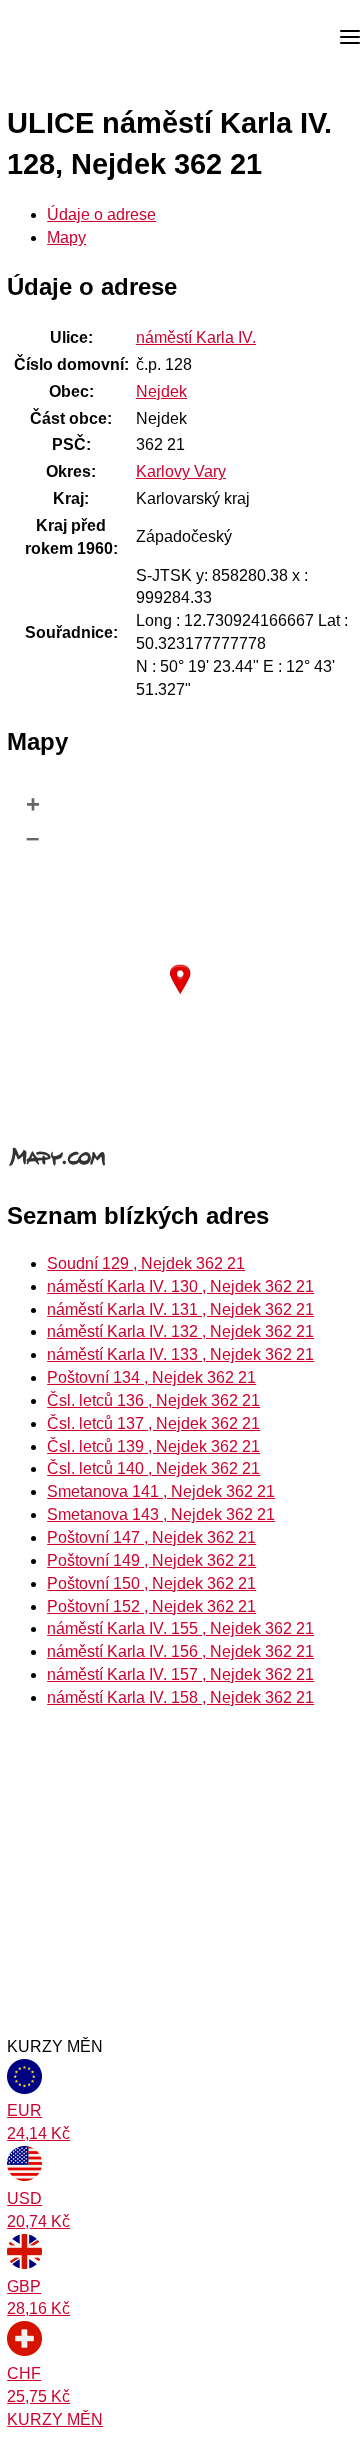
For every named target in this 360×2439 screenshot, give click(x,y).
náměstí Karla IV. (196, 337)
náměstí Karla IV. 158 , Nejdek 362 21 (180, 1697)
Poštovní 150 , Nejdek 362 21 (151, 1583)
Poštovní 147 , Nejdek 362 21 (151, 1537)
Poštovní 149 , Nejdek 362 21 (151, 1560)
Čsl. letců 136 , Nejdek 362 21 (153, 1400)
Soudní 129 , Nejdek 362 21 (146, 1263)
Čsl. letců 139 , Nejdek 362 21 (153, 1446)
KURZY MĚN (55, 2419)
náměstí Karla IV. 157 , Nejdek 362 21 (180, 1674)
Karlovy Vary (181, 471)
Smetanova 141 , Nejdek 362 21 (161, 1491)
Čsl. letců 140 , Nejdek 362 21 (153, 1468)
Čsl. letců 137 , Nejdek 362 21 (153, 1423)
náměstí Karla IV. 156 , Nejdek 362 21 (180, 1651)
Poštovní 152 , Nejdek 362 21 (151, 1606)
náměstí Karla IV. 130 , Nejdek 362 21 (180, 1286)
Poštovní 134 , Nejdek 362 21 (151, 1377)
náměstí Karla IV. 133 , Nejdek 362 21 (180, 1354)
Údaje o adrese (101, 214)
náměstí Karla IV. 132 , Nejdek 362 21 (180, 1331)
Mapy (66, 237)
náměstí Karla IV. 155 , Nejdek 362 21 (180, 1628)
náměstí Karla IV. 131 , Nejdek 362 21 (180, 1309)
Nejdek (161, 391)
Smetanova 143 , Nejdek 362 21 (161, 1514)
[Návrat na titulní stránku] (90, 38)
